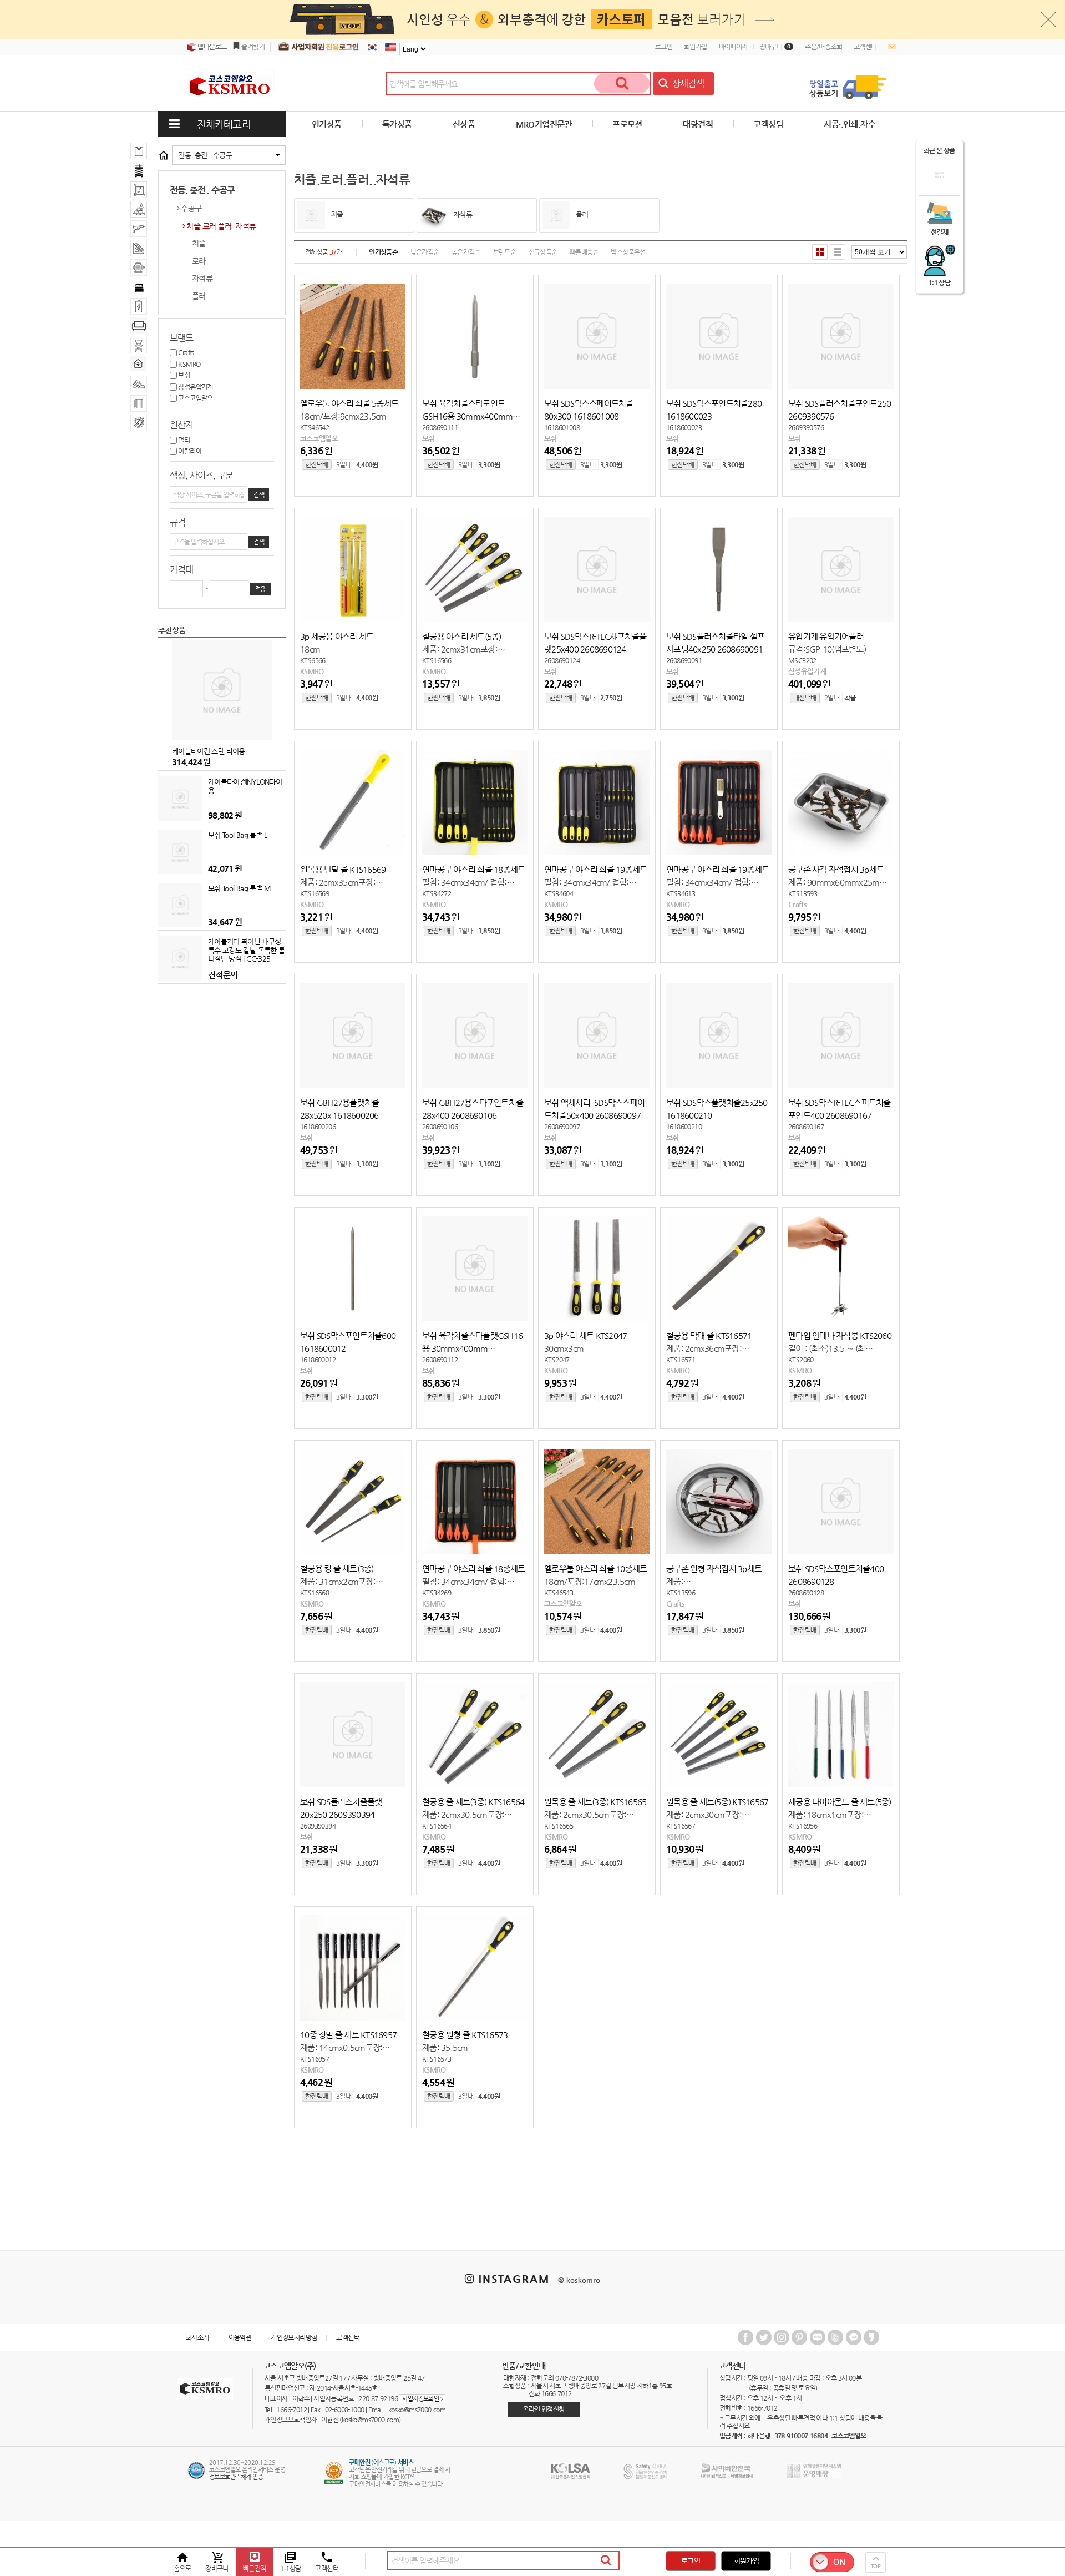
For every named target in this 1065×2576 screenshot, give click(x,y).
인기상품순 (383, 252)
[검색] (622, 84)
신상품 (464, 124)
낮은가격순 (425, 252)
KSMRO (189, 364)
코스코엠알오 (195, 398)
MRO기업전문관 (544, 124)
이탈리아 (189, 451)
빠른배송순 (584, 252)
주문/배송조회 (823, 47)
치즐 (199, 243)
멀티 (183, 440)
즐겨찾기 (253, 47)
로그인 (664, 47)
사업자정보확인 (422, 2399)
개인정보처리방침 (294, 2337)
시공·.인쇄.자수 (850, 124)
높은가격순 (466, 252)
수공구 (191, 208)
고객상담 (768, 124)
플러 (199, 296)
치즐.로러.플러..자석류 (221, 226)
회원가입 (696, 47)
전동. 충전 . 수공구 (205, 155)
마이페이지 (733, 47)
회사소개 (197, 2337)
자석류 (202, 278)
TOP (876, 2566)
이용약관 (240, 2337)
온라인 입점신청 (543, 2409)
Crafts (186, 352)
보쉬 (183, 375)
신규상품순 (543, 252)
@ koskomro (579, 2280)
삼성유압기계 (195, 387)
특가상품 (397, 124)
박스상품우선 (628, 252)
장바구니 (775, 47)
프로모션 (627, 124)
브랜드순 (505, 252)
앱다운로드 (211, 47)
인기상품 (327, 124)
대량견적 (698, 124)
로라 (199, 261)
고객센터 (865, 47)
